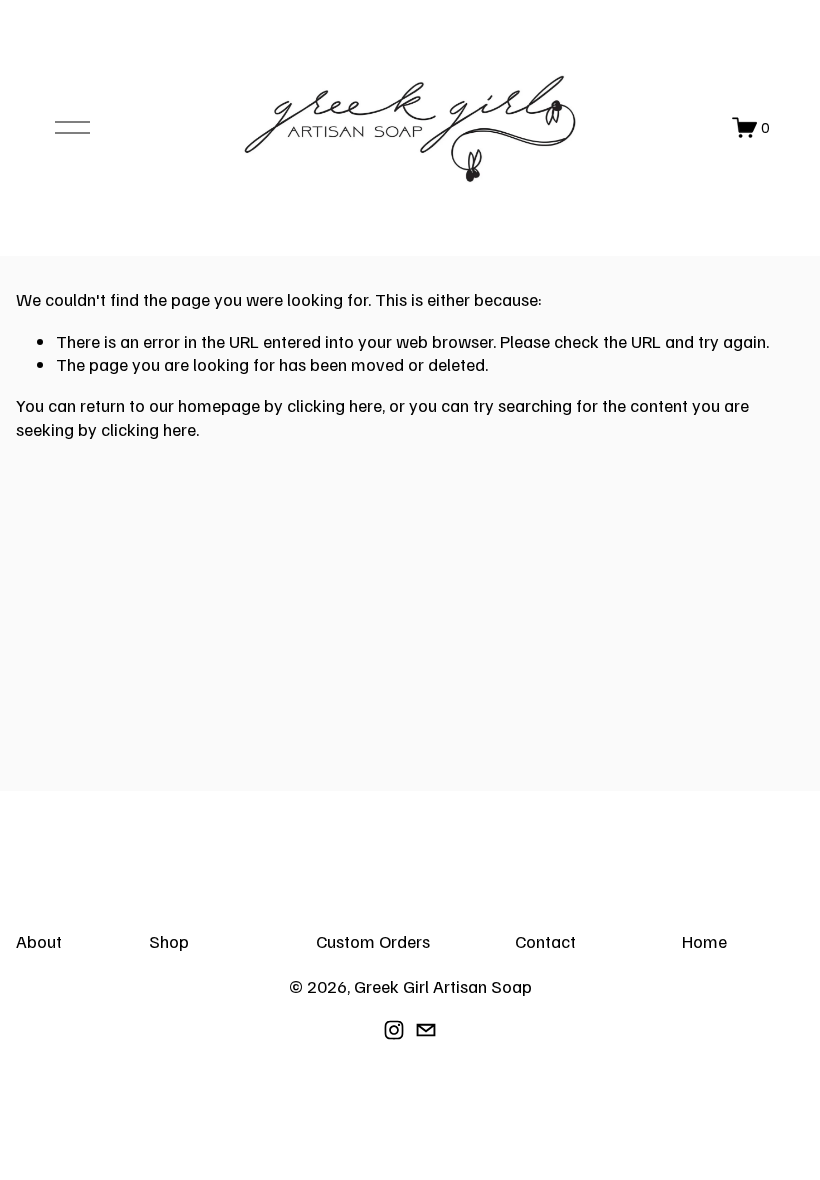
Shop (169, 941)
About (39, 941)
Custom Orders (373, 941)
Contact (545, 941)
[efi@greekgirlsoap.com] (426, 1030)
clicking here (334, 405)
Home (704, 941)
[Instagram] (394, 1030)
